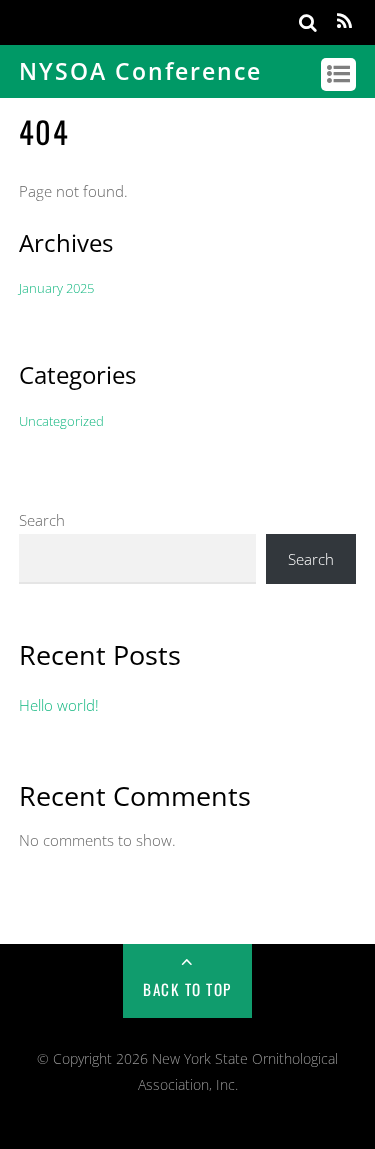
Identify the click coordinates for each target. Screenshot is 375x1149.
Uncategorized (61, 421)
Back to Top (187, 989)
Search (42, 520)
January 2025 (56, 288)
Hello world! (59, 705)
